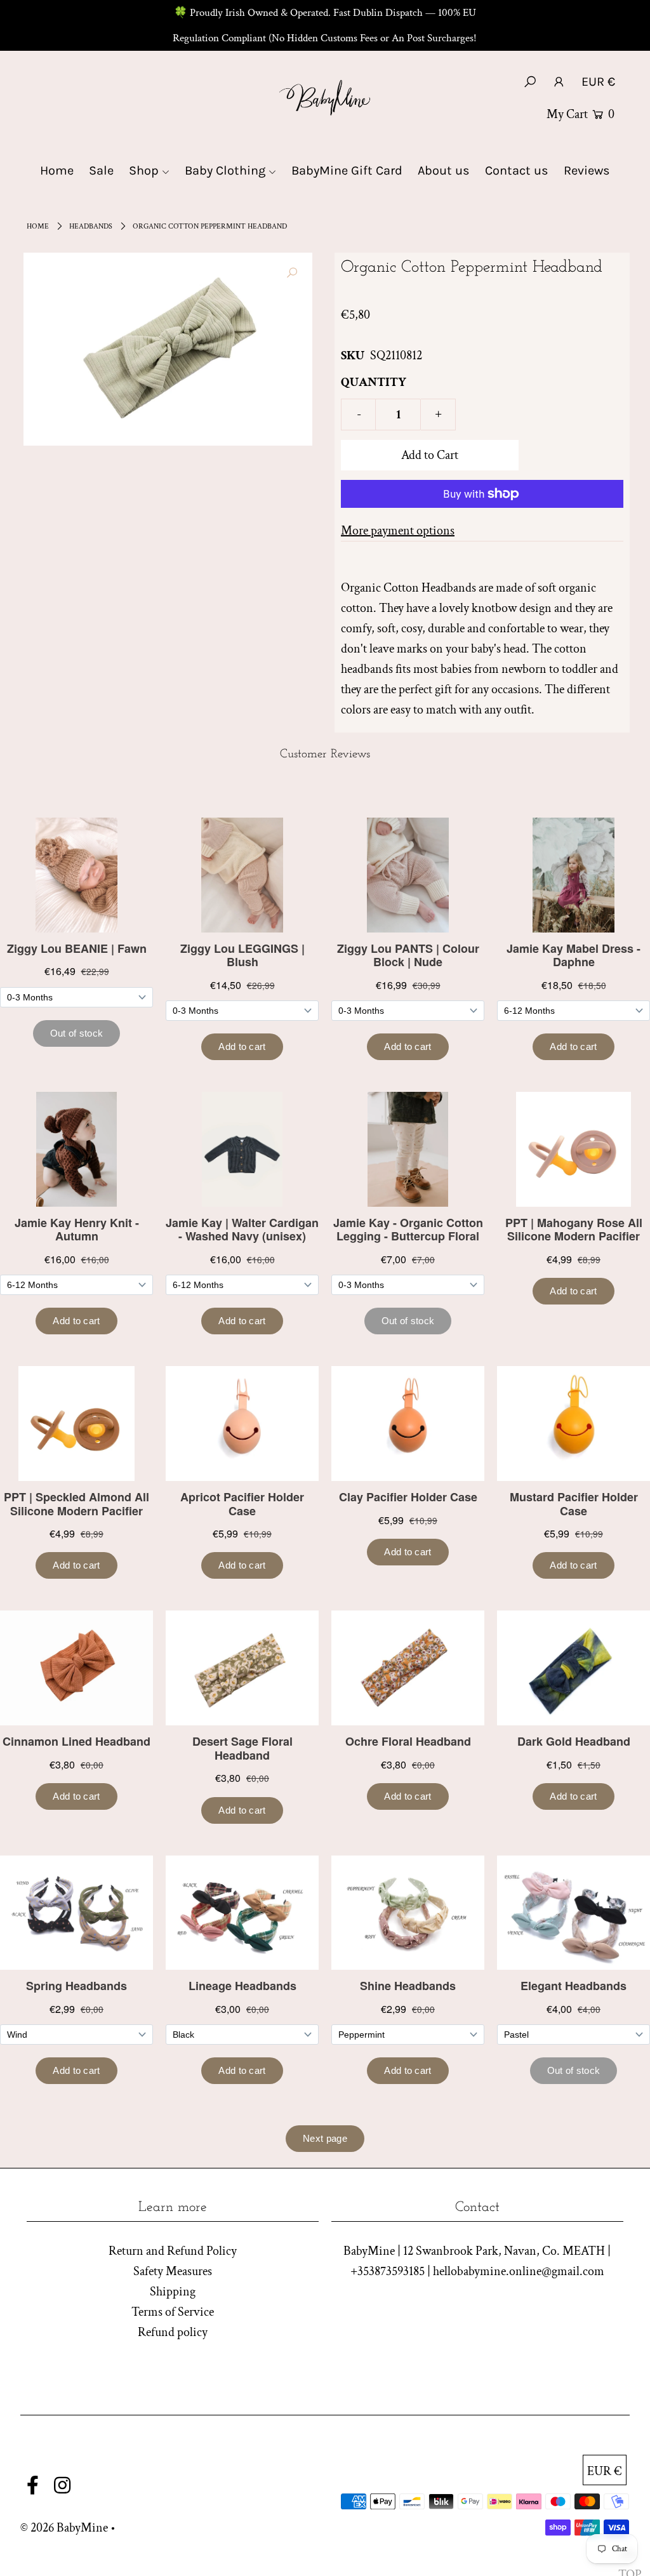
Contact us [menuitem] (517, 170)
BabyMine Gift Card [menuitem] (347, 170)
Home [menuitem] (57, 170)
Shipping (173, 2292)
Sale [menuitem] (101, 170)
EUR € (598, 82)
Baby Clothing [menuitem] (225, 170)
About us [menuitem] (444, 170)
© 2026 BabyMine (64, 2528)
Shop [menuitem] (144, 170)
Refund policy (173, 2332)
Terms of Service (173, 2312)
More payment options (398, 531)
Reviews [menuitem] (587, 170)
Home (38, 226)
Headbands (91, 226)
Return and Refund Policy (173, 2251)
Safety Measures (173, 2271)
